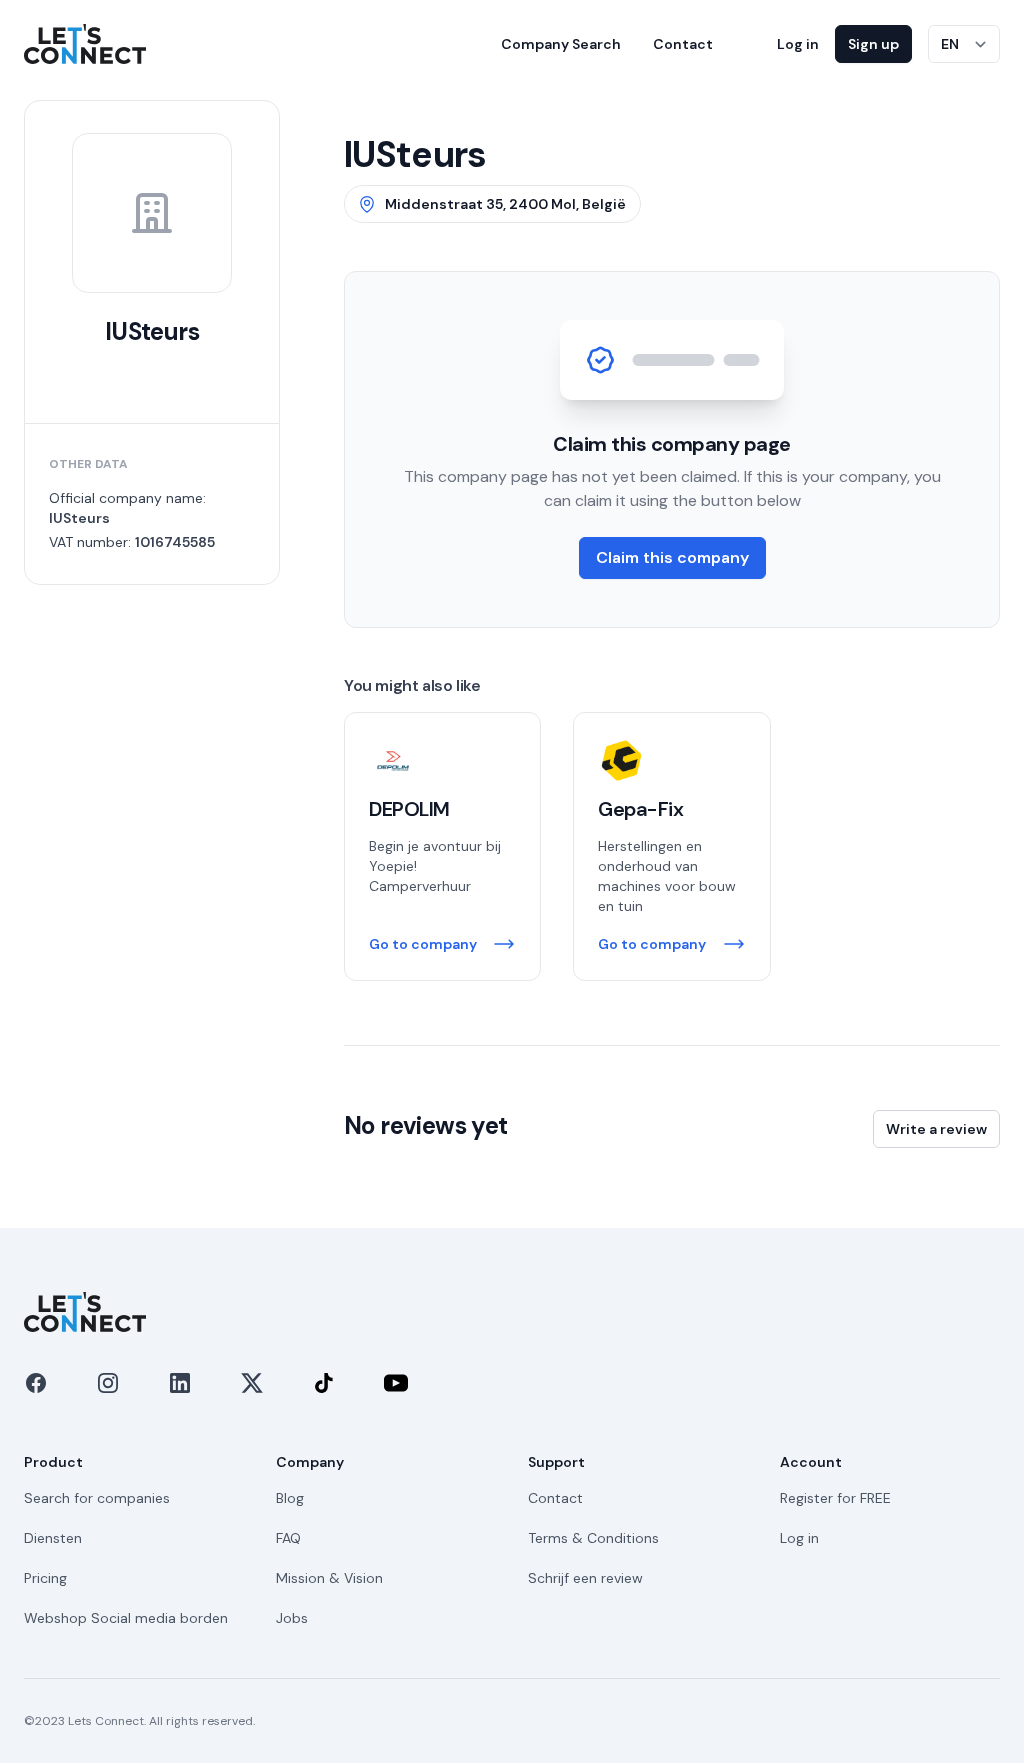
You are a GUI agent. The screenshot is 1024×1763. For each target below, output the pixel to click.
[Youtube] (396, 1383)
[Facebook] (36, 1383)
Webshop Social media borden (126, 1618)
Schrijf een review (585, 1578)
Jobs (292, 1618)
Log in (798, 44)
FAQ (288, 1538)
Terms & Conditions (593, 1538)
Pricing (45, 1578)
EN (950, 44)
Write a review (936, 1129)
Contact (683, 44)
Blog (290, 1498)
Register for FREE (835, 1498)
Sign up (873, 44)
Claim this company (672, 557)
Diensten (53, 1538)
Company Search (561, 44)
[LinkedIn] (180, 1383)
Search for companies (97, 1498)
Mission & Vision (329, 1578)
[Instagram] (108, 1383)
